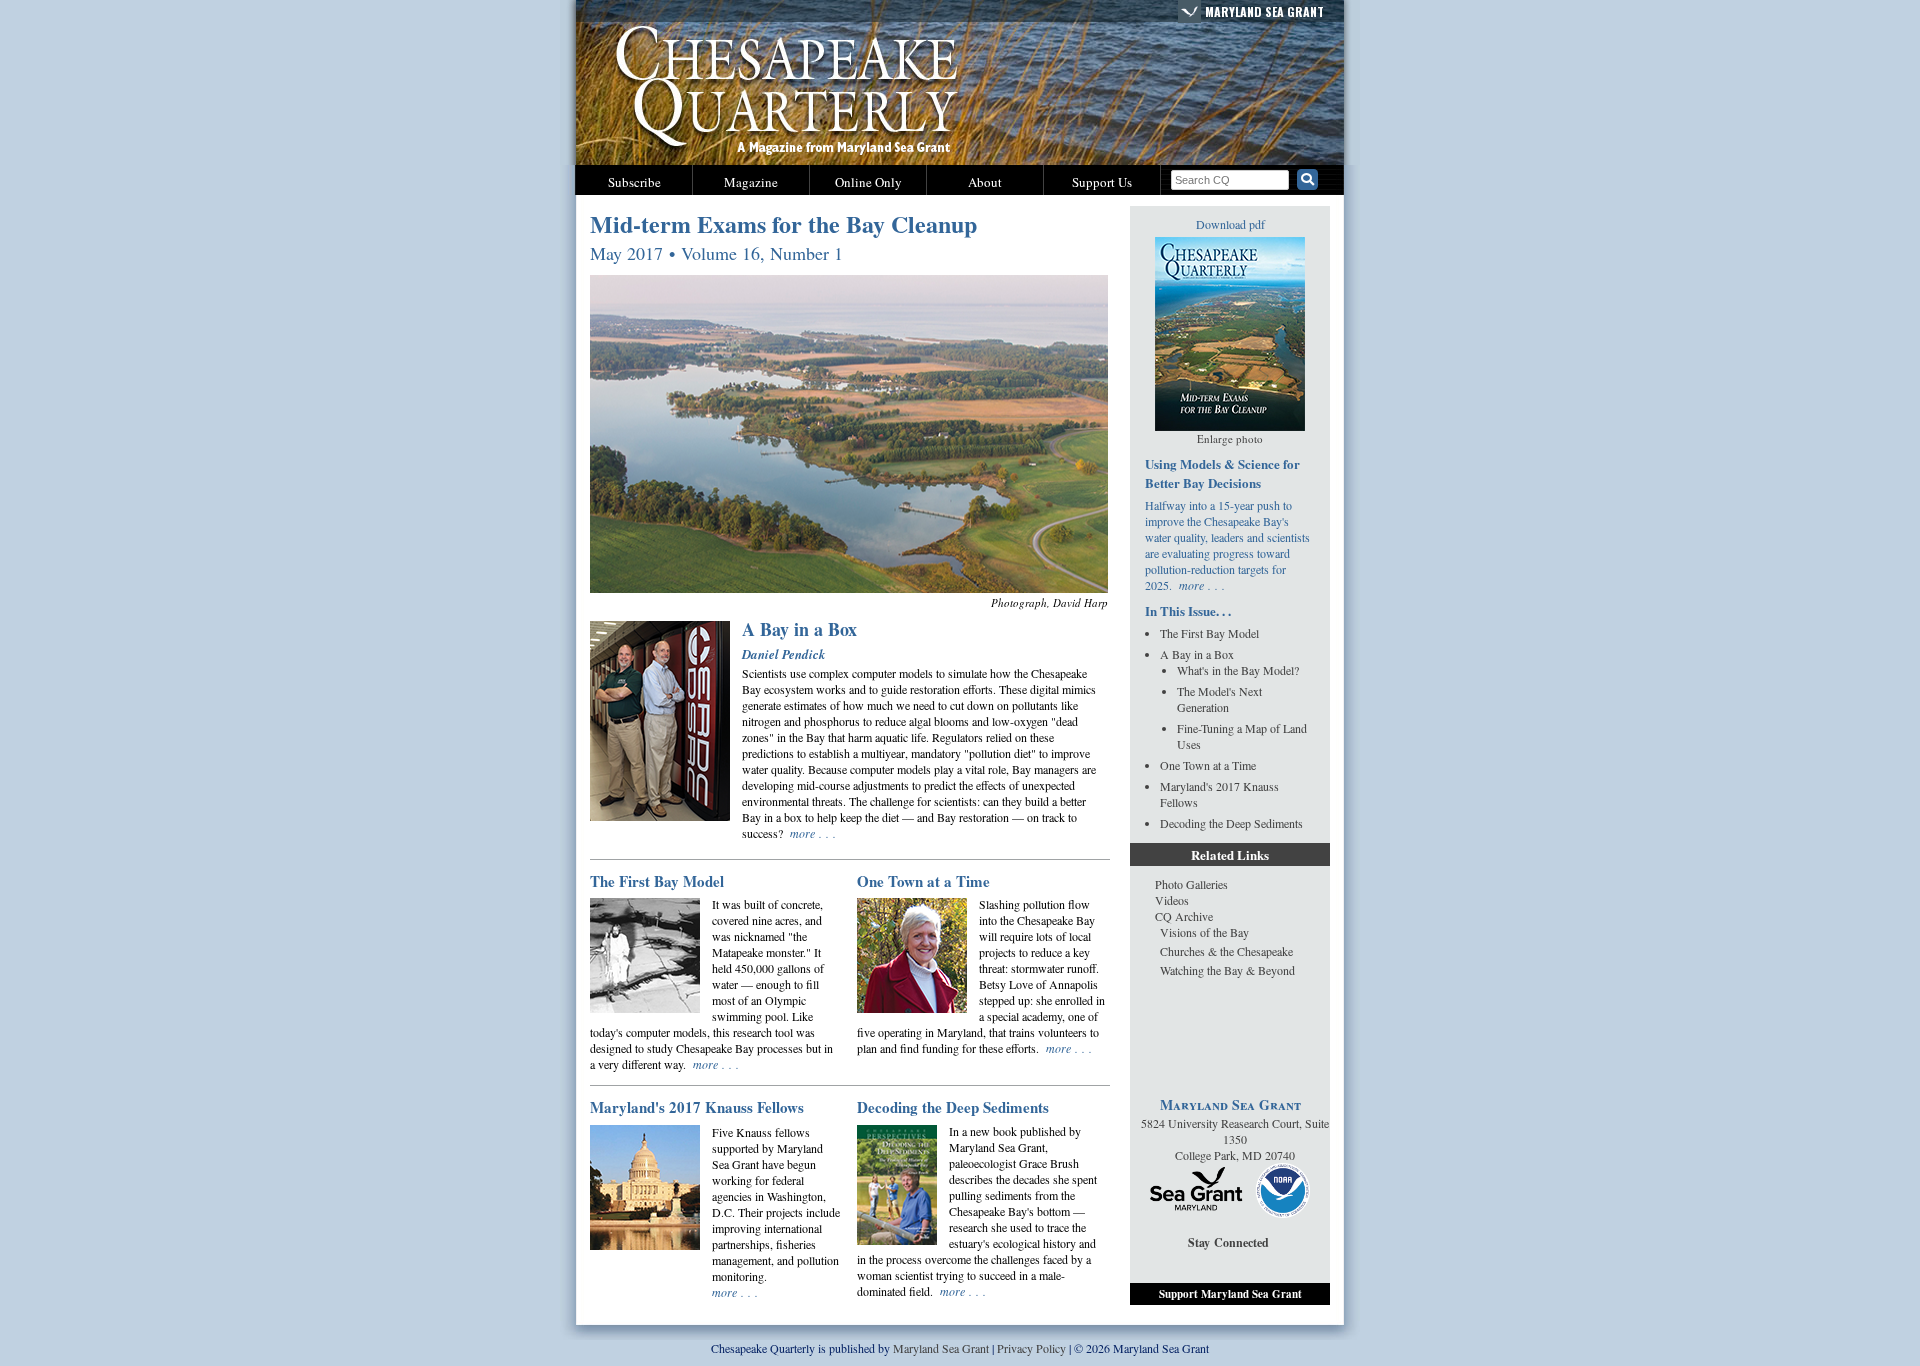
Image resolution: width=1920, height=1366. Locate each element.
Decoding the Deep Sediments (953, 1107)
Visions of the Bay (1204, 932)
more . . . (813, 833)
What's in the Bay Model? (1238, 670)
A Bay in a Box (799, 629)
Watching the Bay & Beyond (1227, 970)
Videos (1172, 900)
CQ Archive (1184, 916)
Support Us (1102, 182)
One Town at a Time (923, 881)
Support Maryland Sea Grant (1230, 1294)
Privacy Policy (1031, 1348)
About (985, 182)
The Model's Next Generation (1219, 699)
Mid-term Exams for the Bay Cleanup (783, 223)
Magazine (751, 182)
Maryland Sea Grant (1264, 11)
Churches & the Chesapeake (1226, 951)
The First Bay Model (657, 881)
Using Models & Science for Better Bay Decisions (1222, 473)
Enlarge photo (1230, 438)
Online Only (868, 182)
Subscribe (634, 182)
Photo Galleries (1191, 884)
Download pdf (1230, 224)
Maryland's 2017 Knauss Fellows (697, 1107)
